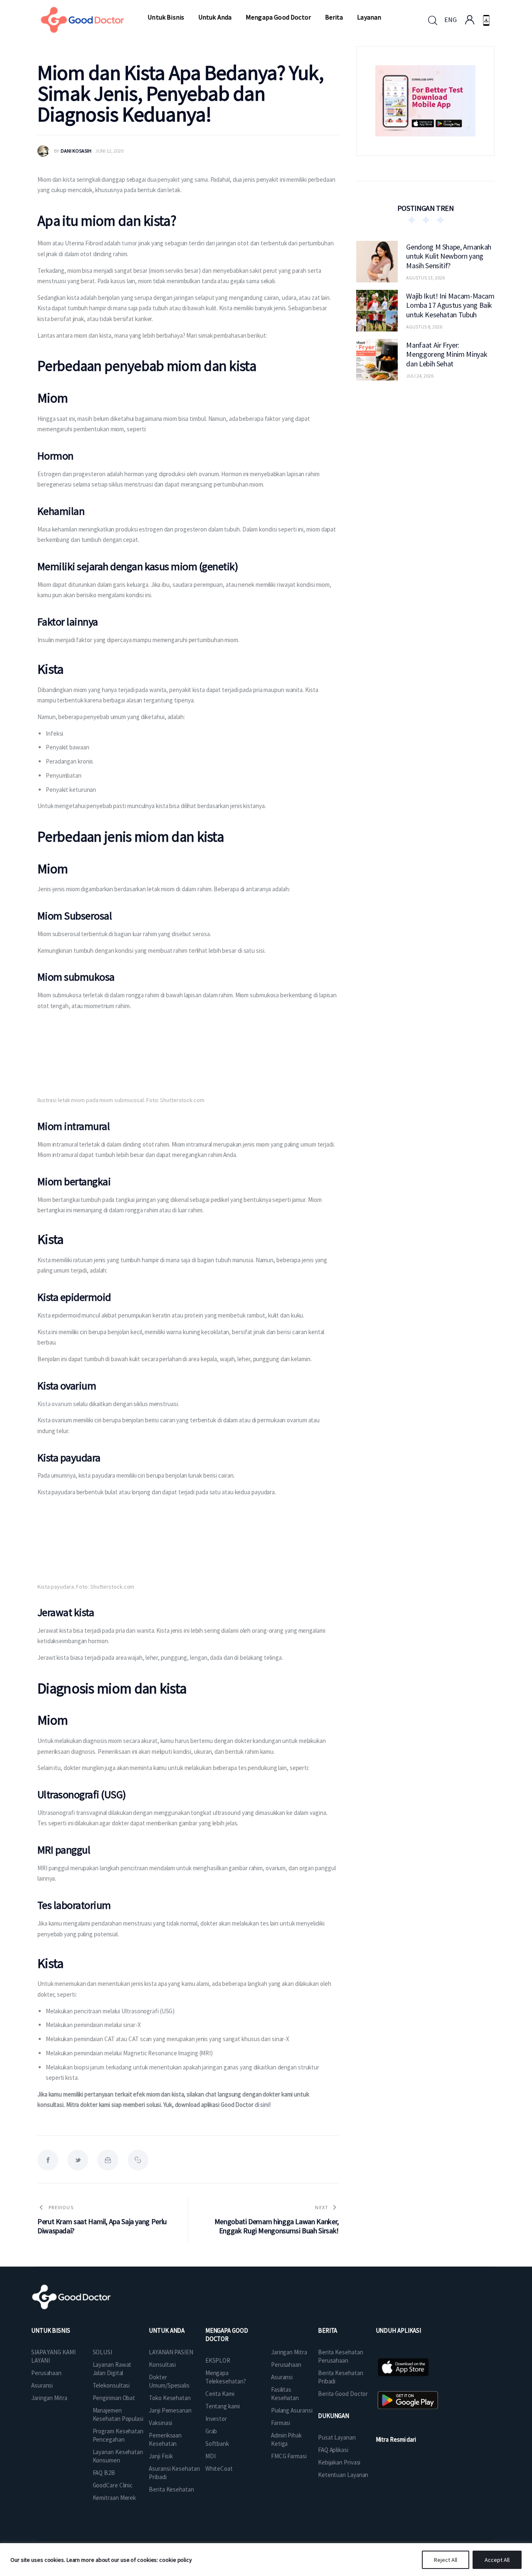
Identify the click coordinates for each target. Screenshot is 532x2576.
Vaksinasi (160, 2423)
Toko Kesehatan (170, 2398)
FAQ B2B (104, 2473)
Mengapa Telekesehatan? (226, 2377)
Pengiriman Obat (114, 2398)
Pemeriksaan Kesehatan (165, 2439)
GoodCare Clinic (113, 2485)
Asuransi (42, 2385)
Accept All (497, 2560)
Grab (211, 2431)
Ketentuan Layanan (343, 2475)
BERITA (328, 2330)
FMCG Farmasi (289, 2456)
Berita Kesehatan (171, 2489)
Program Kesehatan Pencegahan (118, 2435)
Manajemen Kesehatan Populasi (118, 2414)
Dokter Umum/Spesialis (169, 2381)
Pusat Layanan (337, 2437)
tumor (130, 243)
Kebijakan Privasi (339, 2462)
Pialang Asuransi (292, 2410)
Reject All (446, 2560)
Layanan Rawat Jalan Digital (112, 2369)
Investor (216, 2419)
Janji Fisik (161, 2456)
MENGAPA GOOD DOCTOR (227, 2335)
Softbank (217, 2444)
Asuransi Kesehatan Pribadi (174, 2473)
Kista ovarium (55, 1404)
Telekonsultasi (111, 2385)
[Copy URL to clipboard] (138, 2160)
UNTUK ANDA (167, 2330)
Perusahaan (46, 2373)
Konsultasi (162, 2365)
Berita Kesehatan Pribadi (340, 2377)
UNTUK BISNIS (51, 2330)
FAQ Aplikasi (333, 2450)
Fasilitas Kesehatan (285, 2394)
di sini (262, 2105)
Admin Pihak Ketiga (286, 2439)
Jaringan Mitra (49, 2398)
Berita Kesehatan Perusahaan (340, 2356)
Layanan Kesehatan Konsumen (118, 2456)
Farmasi (281, 2423)
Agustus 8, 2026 (424, 326)
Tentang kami (223, 2406)
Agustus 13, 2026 (425, 277)
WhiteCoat (219, 2468)
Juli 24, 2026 (420, 375)
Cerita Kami (220, 2394)
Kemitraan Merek (115, 2498)
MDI (211, 2456)
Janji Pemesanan (170, 2410)
